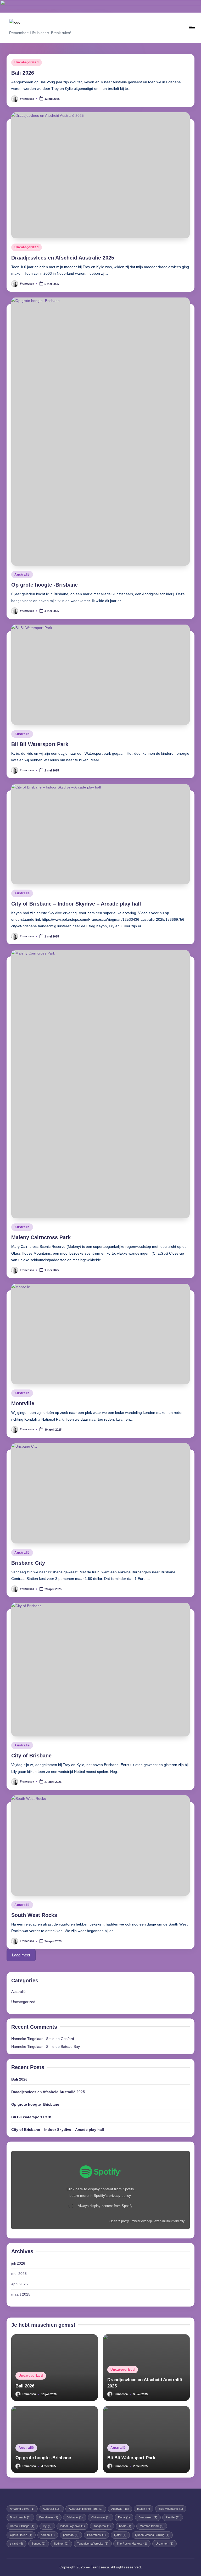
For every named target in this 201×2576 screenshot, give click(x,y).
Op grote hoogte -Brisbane (44, 585)
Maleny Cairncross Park (41, 1237)
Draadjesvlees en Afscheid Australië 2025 (63, 258)
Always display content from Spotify (105, 2206)
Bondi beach (20, 2517)
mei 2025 (19, 2274)
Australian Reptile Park (86, 2509)
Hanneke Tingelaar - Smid (33, 2039)
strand (16, 2544)
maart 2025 (21, 2294)
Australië (22, 575)
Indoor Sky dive (72, 2526)
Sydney (61, 2544)
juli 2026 (18, 2263)
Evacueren (148, 2517)
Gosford (67, 2039)
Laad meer (21, 1955)
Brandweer (49, 2517)
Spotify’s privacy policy (112, 2196)
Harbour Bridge (22, 2526)
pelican (48, 2535)
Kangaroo (102, 2526)
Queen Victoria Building (152, 2535)
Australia (52, 2509)
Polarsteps (96, 2535)
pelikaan (71, 2535)
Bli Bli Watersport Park (40, 744)
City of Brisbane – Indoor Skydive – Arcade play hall (76, 904)
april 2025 (19, 2284)
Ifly (47, 2526)
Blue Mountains (171, 2509)
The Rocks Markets (132, 2544)
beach (144, 2509)
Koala (125, 2526)
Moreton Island (152, 2526)
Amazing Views (22, 2509)
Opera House (21, 2535)
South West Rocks (34, 1915)
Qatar (120, 2535)
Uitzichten (164, 2544)
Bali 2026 (23, 73)
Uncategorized (26, 62)
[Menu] (191, 27)
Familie (173, 2517)
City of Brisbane (31, 1756)
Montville (23, 1403)
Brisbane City (28, 1563)
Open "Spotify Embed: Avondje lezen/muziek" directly (147, 2221)
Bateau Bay (70, 2047)
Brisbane (75, 2517)
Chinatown (100, 2517)
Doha (124, 2517)
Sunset (39, 2544)
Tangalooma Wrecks (93, 2544)
